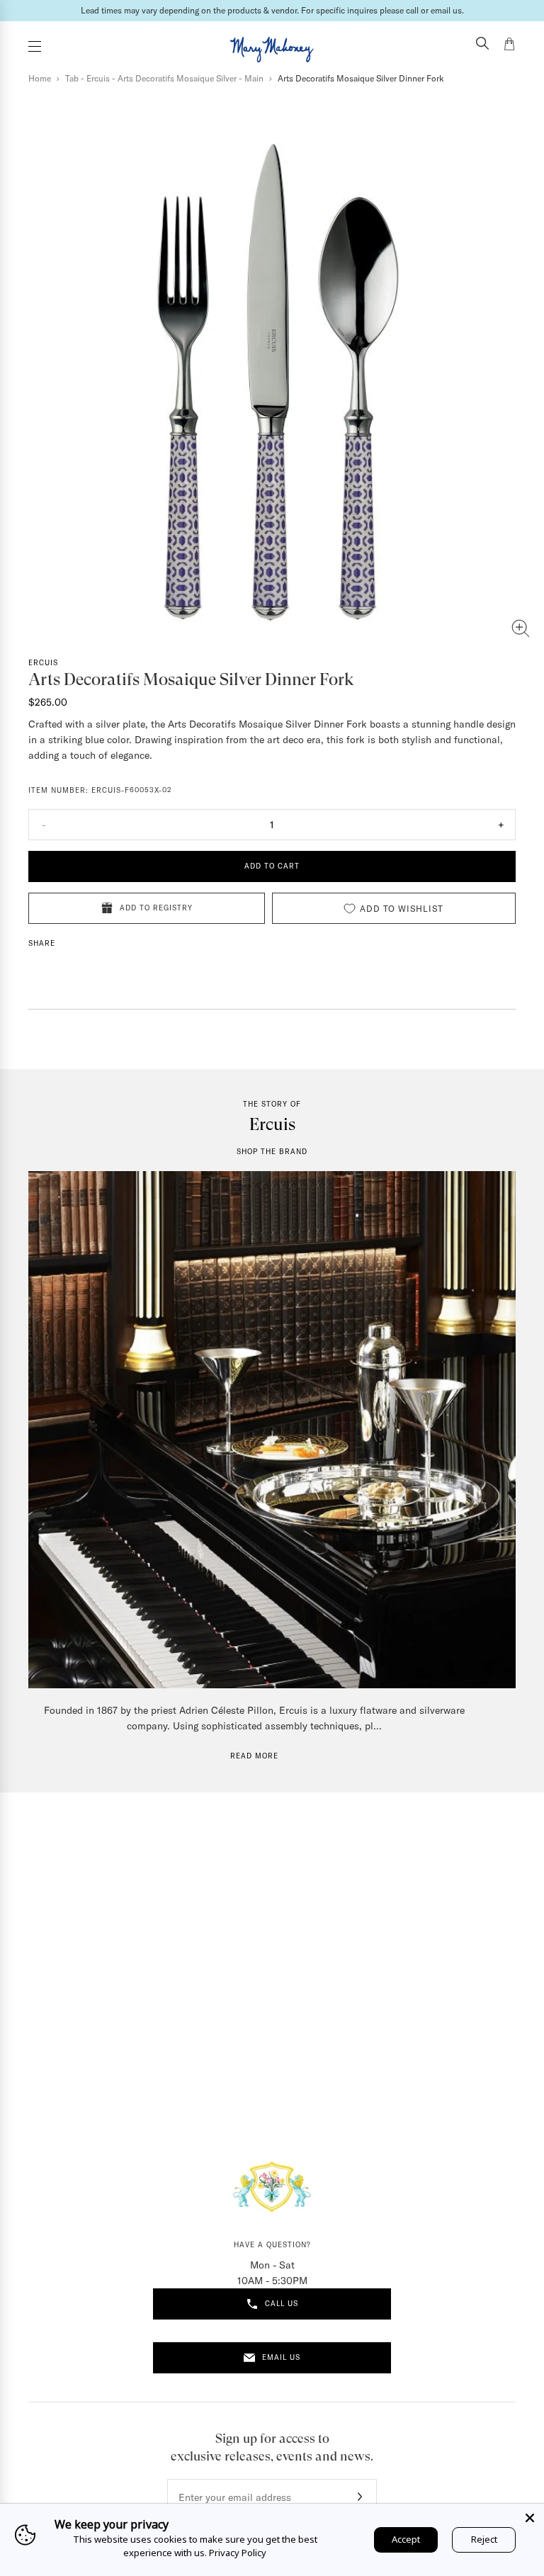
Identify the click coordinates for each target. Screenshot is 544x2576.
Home (40, 78)
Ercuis (43, 663)
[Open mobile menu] (35, 46)
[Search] (482, 45)
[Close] (530, 2518)
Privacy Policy (238, 2553)
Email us (281, 2357)
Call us (282, 2304)
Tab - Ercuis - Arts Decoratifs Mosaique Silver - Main (164, 78)
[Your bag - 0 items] (509, 46)
